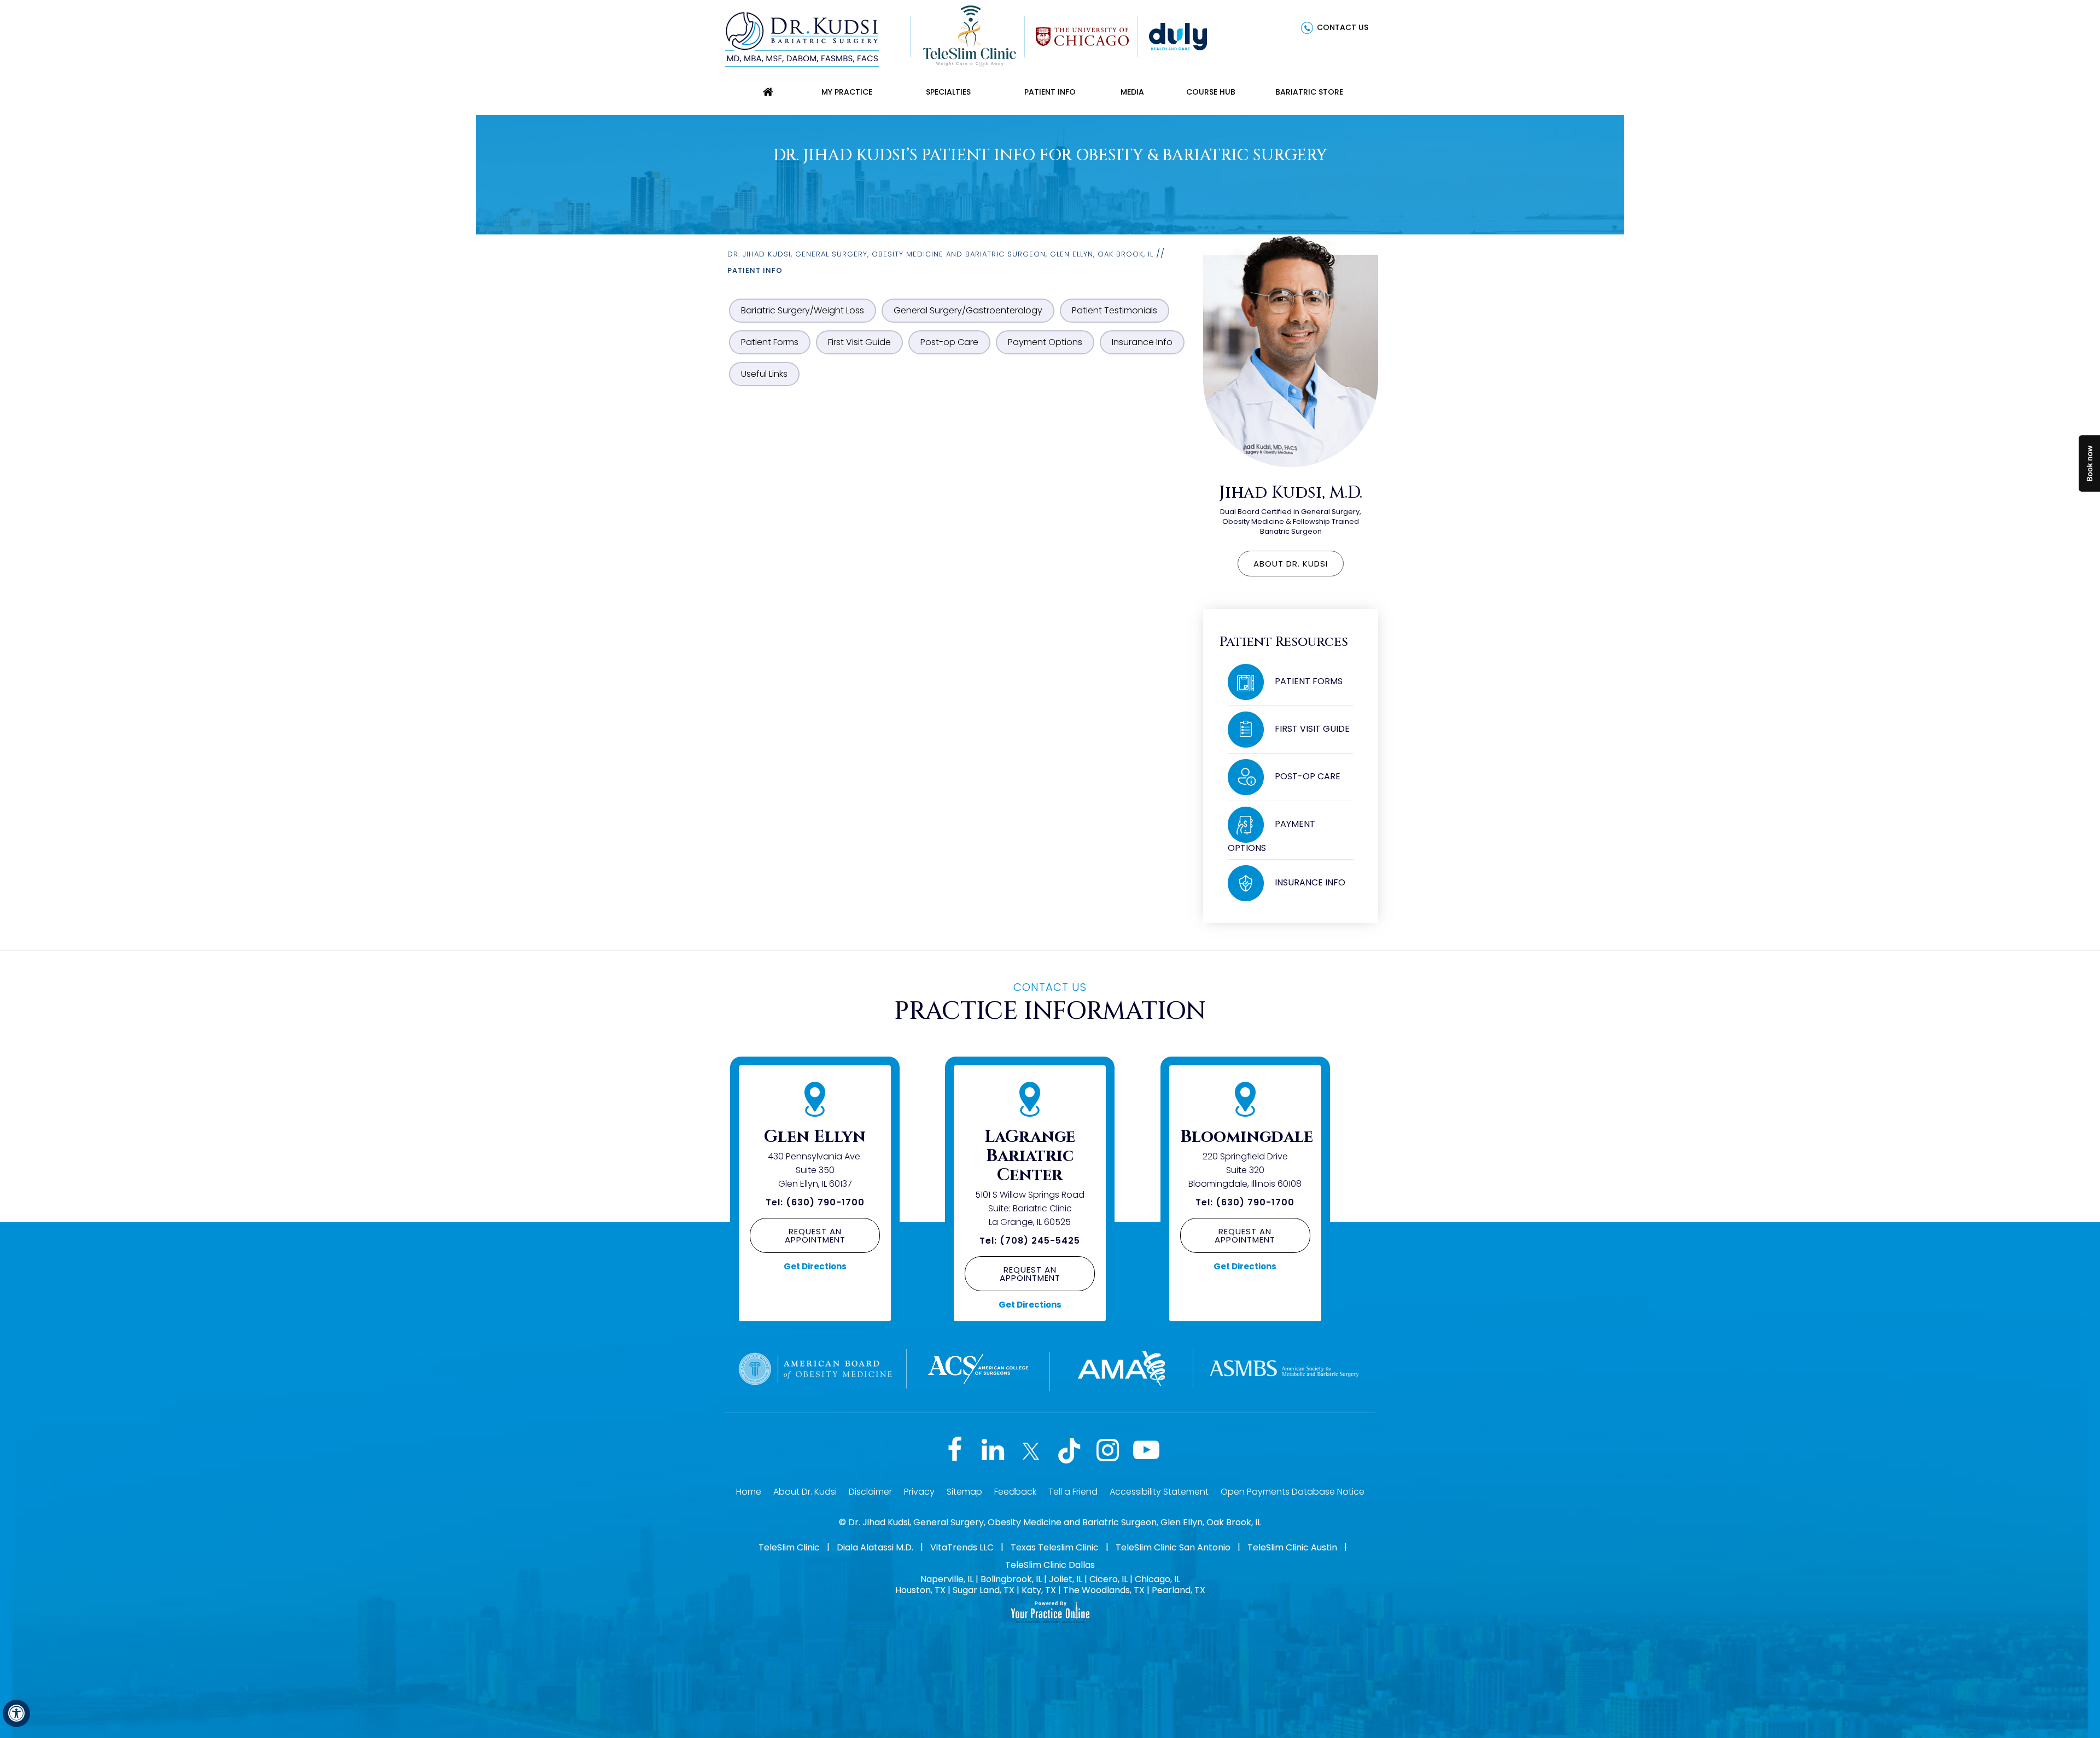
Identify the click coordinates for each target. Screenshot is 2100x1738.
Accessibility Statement (1159, 1492)
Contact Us (1343, 27)
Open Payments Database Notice (1293, 1492)
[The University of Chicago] (1082, 36)
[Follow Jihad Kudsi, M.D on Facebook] (954, 1451)
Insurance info (1310, 882)
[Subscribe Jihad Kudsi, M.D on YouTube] (1146, 1451)
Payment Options (1045, 342)
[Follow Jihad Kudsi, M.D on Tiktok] (1069, 1451)
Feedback (1015, 1492)
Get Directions (815, 1266)
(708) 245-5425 (1040, 1241)
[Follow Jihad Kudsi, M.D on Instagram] (1107, 1451)
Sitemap (964, 1492)
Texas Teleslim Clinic (1055, 1547)
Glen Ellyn (815, 1137)
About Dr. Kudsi (1291, 564)
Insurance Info (1142, 342)
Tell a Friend (1073, 1492)
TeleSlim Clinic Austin (1292, 1547)
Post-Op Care (1308, 776)
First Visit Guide (859, 342)
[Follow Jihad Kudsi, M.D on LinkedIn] (993, 1451)
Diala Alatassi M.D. (875, 1547)
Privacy (919, 1492)
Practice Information (1050, 1002)
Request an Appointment (815, 1235)
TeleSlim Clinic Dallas (1050, 1565)
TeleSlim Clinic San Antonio (1173, 1547)
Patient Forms (770, 342)
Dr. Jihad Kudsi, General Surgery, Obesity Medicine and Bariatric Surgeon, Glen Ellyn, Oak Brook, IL (940, 254)
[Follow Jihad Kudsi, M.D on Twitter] (1031, 1451)
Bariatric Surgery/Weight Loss (803, 310)
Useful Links (764, 374)
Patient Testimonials (1115, 310)
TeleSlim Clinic (789, 1547)
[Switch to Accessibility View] (16, 1713)
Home (749, 1492)
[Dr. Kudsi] (802, 38)
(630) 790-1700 (825, 1202)
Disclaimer (870, 1492)
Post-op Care (949, 342)
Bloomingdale (1247, 1137)
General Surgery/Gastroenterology (968, 310)
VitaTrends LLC (962, 1547)
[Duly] (1178, 36)
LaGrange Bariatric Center (1030, 1156)
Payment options (1271, 836)
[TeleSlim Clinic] (970, 36)
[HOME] (768, 92)
